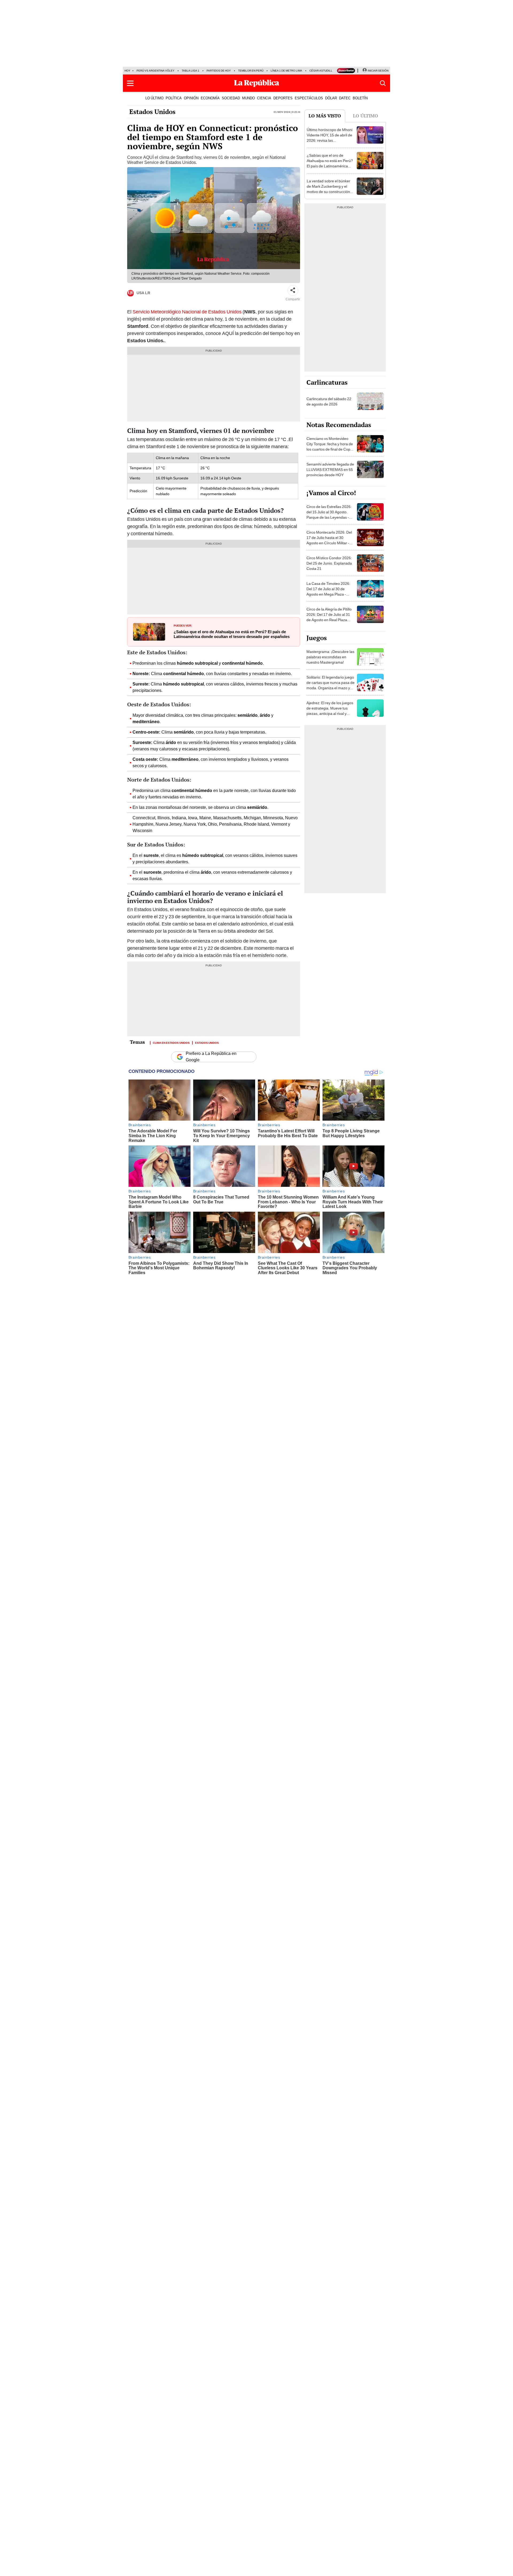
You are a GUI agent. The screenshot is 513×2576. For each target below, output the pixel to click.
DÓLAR (331, 98)
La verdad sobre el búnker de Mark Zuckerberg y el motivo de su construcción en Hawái (329, 189)
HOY (127, 71)
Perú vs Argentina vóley (156, 71)
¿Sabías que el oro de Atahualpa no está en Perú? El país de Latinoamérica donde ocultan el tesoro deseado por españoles (232, 634)
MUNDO (248, 98)
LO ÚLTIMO (154, 98)
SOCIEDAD (231, 98)
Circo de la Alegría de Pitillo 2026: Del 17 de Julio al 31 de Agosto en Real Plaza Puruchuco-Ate (329, 617)
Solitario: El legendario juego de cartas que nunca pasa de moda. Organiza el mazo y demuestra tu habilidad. (331, 685)
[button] (130, 83)
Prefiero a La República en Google (211, 1057)
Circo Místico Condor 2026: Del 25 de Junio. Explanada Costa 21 (329, 563)
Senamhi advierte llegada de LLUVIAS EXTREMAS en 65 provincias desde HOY (330, 470)
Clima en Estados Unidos (171, 1042)
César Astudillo (322, 71)
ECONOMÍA (210, 98)
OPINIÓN (191, 98)
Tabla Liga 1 (191, 71)
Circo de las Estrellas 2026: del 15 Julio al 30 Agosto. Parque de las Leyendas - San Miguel (329, 515)
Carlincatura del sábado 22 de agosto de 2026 (329, 401)
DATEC (345, 98)
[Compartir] (293, 290)
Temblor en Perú (251, 71)
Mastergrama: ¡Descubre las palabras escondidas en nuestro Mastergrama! (330, 657)
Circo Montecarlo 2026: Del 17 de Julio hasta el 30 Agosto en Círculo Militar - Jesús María (329, 540)
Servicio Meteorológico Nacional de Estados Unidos (187, 312)
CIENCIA (264, 98)
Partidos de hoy (219, 71)
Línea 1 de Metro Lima (286, 71)
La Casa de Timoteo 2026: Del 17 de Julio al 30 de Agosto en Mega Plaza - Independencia (328, 592)
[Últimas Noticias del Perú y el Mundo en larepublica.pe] (256, 83)
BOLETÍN (360, 98)
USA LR (143, 293)
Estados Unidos (152, 112)
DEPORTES (283, 98)
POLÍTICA (174, 98)
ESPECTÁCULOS (309, 98)
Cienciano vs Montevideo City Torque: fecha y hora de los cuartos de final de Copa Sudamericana (330, 447)
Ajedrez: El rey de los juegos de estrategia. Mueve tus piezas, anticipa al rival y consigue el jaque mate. (330, 711)
